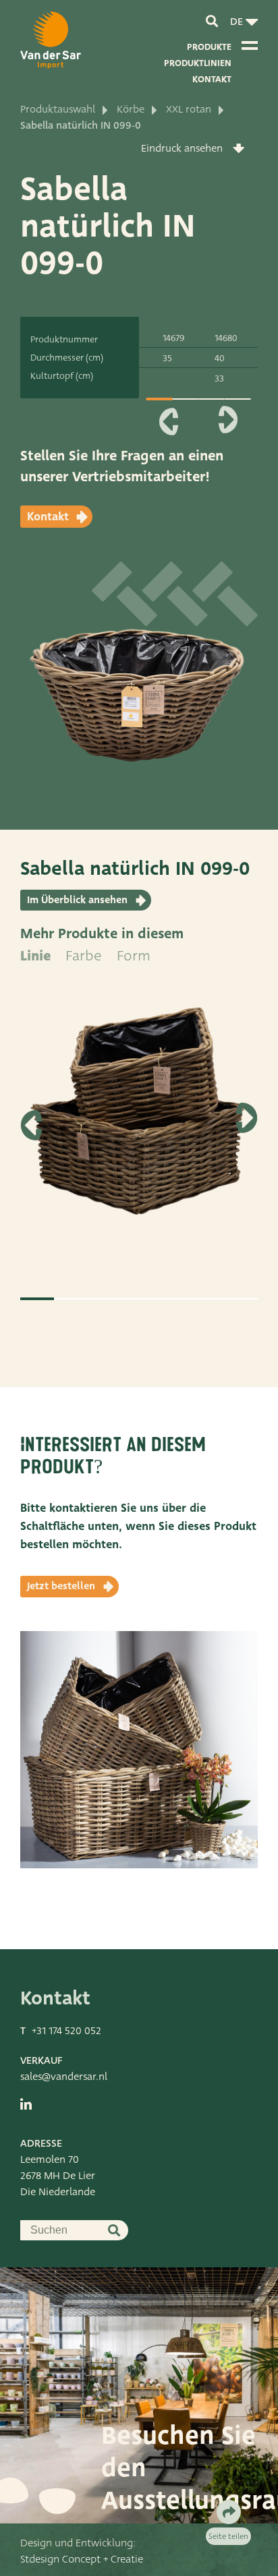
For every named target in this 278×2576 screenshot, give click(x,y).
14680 (226, 338)
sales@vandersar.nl (64, 2077)
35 (167, 358)
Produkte (209, 47)
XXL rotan (189, 109)
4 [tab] (139, 1299)
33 (219, 378)
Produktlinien (198, 63)
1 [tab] (160, 399)
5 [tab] (173, 1299)
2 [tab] (71, 1299)
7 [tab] (241, 1299)
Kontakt (212, 79)
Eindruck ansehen (182, 148)
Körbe (131, 109)
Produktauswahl (58, 109)
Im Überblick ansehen (77, 900)
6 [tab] (206, 1299)
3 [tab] (105, 1299)
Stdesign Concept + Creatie (82, 2559)
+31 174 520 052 (66, 2031)
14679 (173, 338)
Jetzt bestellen (61, 1586)
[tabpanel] (139, 1120)
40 (220, 358)
